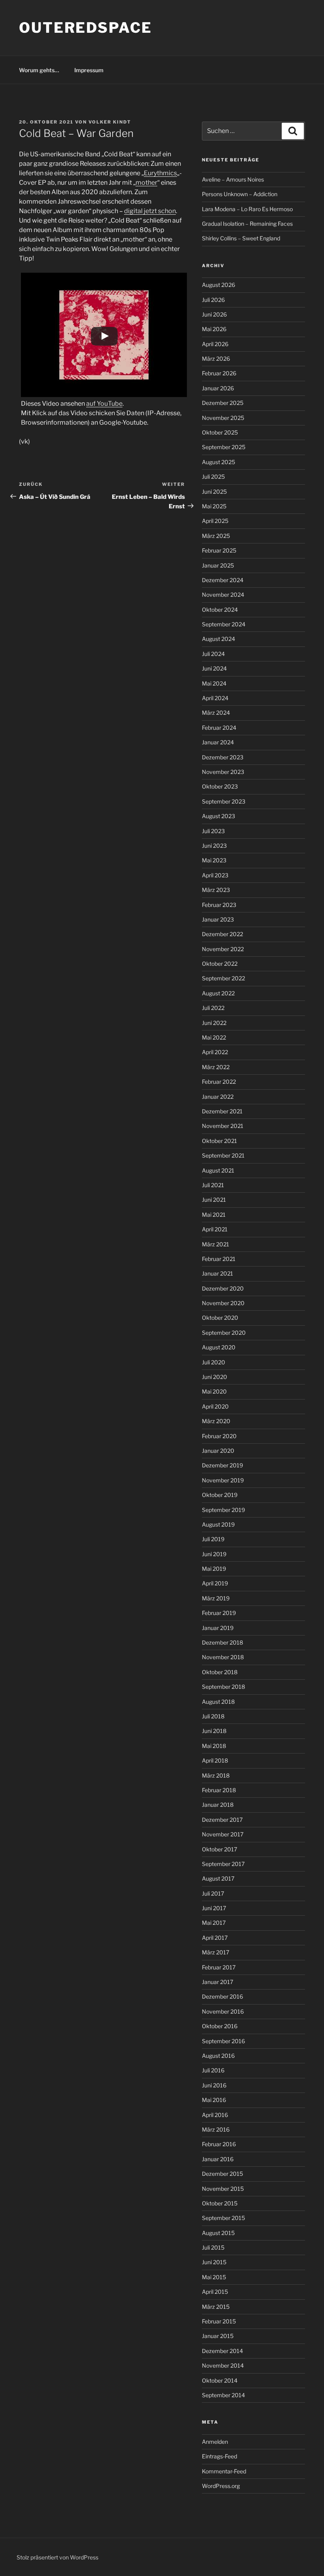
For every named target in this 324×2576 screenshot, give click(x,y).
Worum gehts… (39, 70)
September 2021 (223, 1155)
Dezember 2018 (222, 1642)
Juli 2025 (213, 477)
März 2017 (216, 1952)
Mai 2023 (214, 860)
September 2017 (223, 1864)
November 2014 (223, 2365)
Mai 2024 (214, 683)
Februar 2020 (219, 1436)
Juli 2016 (213, 2070)
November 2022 (223, 949)
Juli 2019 (213, 1539)
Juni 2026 (214, 314)
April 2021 (215, 1229)
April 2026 (215, 344)
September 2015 (223, 2218)
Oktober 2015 (220, 2203)
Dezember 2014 (222, 2351)
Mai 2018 (214, 1746)
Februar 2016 (219, 2144)
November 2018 (223, 1657)
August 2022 (218, 993)
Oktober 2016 (220, 2026)
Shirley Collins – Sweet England (241, 238)
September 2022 (223, 978)
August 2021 (218, 1170)
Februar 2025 (219, 550)
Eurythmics (160, 173)
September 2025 (224, 447)
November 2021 (223, 1126)
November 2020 (223, 1303)
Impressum (89, 70)
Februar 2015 (219, 2321)
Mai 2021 (214, 1215)
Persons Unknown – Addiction (240, 194)
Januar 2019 (218, 1628)
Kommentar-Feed (224, 2471)
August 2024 (219, 639)
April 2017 (215, 1938)
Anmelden (215, 2442)
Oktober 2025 (220, 432)
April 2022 (215, 1052)
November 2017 (223, 1834)
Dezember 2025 (223, 403)
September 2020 (224, 1333)
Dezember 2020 (223, 1288)
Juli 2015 (213, 2247)
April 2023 (215, 875)
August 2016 (218, 2056)
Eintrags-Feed (219, 2456)
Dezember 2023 (223, 757)
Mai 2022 (214, 1037)
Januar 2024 (218, 742)
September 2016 (223, 2041)
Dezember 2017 (222, 1820)
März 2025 (216, 536)
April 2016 (215, 2115)
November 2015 (223, 2189)
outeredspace (86, 28)
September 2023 (224, 801)
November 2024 (223, 595)
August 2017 (218, 1878)
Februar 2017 (219, 1967)
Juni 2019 (214, 1554)
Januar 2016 (218, 2159)
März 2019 (216, 1598)
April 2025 (215, 521)
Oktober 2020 (220, 1318)
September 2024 (224, 624)
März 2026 (216, 359)
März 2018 (216, 1775)
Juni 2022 (214, 1023)
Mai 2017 (214, 1923)
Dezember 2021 (222, 1111)
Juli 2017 (213, 1893)
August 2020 (219, 1347)
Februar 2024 (219, 728)
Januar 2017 (218, 1982)
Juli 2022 (213, 1008)
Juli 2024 (213, 654)
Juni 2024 (214, 668)
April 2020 (215, 1406)
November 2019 (223, 1480)
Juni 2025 (214, 492)
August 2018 (218, 1702)
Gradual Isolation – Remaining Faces (247, 224)
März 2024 (216, 713)
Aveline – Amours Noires (233, 179)
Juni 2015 (214, 2262)
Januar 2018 (218, 1805)
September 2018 (223, 1687)
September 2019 (223, 1510)
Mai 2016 (214, 2100)
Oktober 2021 (219, 1141)
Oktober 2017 (219, 1849)
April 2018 (215, 1760)
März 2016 (216, 2129)
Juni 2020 (215, 1377)
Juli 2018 (213, 1716)
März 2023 (216, 890)
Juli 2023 (213, 831)
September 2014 (223, 2395)
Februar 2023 (219, 905)
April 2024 (215, 698)
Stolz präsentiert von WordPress (57, 2557)
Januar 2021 (218, 1273)
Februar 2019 (219, 1613)
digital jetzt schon (150, 211)
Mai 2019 (214, 1569)
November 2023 (223, 772)
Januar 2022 (218, 1097)
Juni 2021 (214, 1200)
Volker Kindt (110, 122)
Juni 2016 (214, 2085)
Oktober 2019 (220, 1495)
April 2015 (215, 2292)
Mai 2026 (214, 329)
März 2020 (216, 1421)
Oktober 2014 (220, 2380)
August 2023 (219, 816)
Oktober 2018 (220, 1672)
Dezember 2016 (222, 1996)
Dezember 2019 (222, 1465)
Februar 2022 (219, 1082)
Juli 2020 (214, 1362)
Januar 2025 (218, 565)
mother (146, 183)
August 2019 (218, 1524)
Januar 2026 (218, 388)
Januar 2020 (218, 1451)
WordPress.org (221, 2486)
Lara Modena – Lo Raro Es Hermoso (247, 209)
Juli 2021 (213, 1185)
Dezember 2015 (222, 2174)
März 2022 (216, 1067)
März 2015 (216, 2307)
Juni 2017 (214, 1908)
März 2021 (216, 1244)
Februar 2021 (219, 1259)
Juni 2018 (214, 1731)
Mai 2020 (214, 1391)
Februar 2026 (219, 373)
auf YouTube (104, 404)
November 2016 (223, 2011)
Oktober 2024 (220, 610)
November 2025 (223, 418)
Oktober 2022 (220, 964)
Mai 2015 (214, 2277)
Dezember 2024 (223, 580)
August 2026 (219, 285)
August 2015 (218, 2233)
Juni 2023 (214, 846)
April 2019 (215, 1583)
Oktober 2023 (220, 786)
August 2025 (219, 462)
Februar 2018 (219, 1790)
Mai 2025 (214, 506)
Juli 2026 (213, 300)
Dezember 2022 (222, 934)
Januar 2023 (218, 919)
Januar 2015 (218, 2336)
